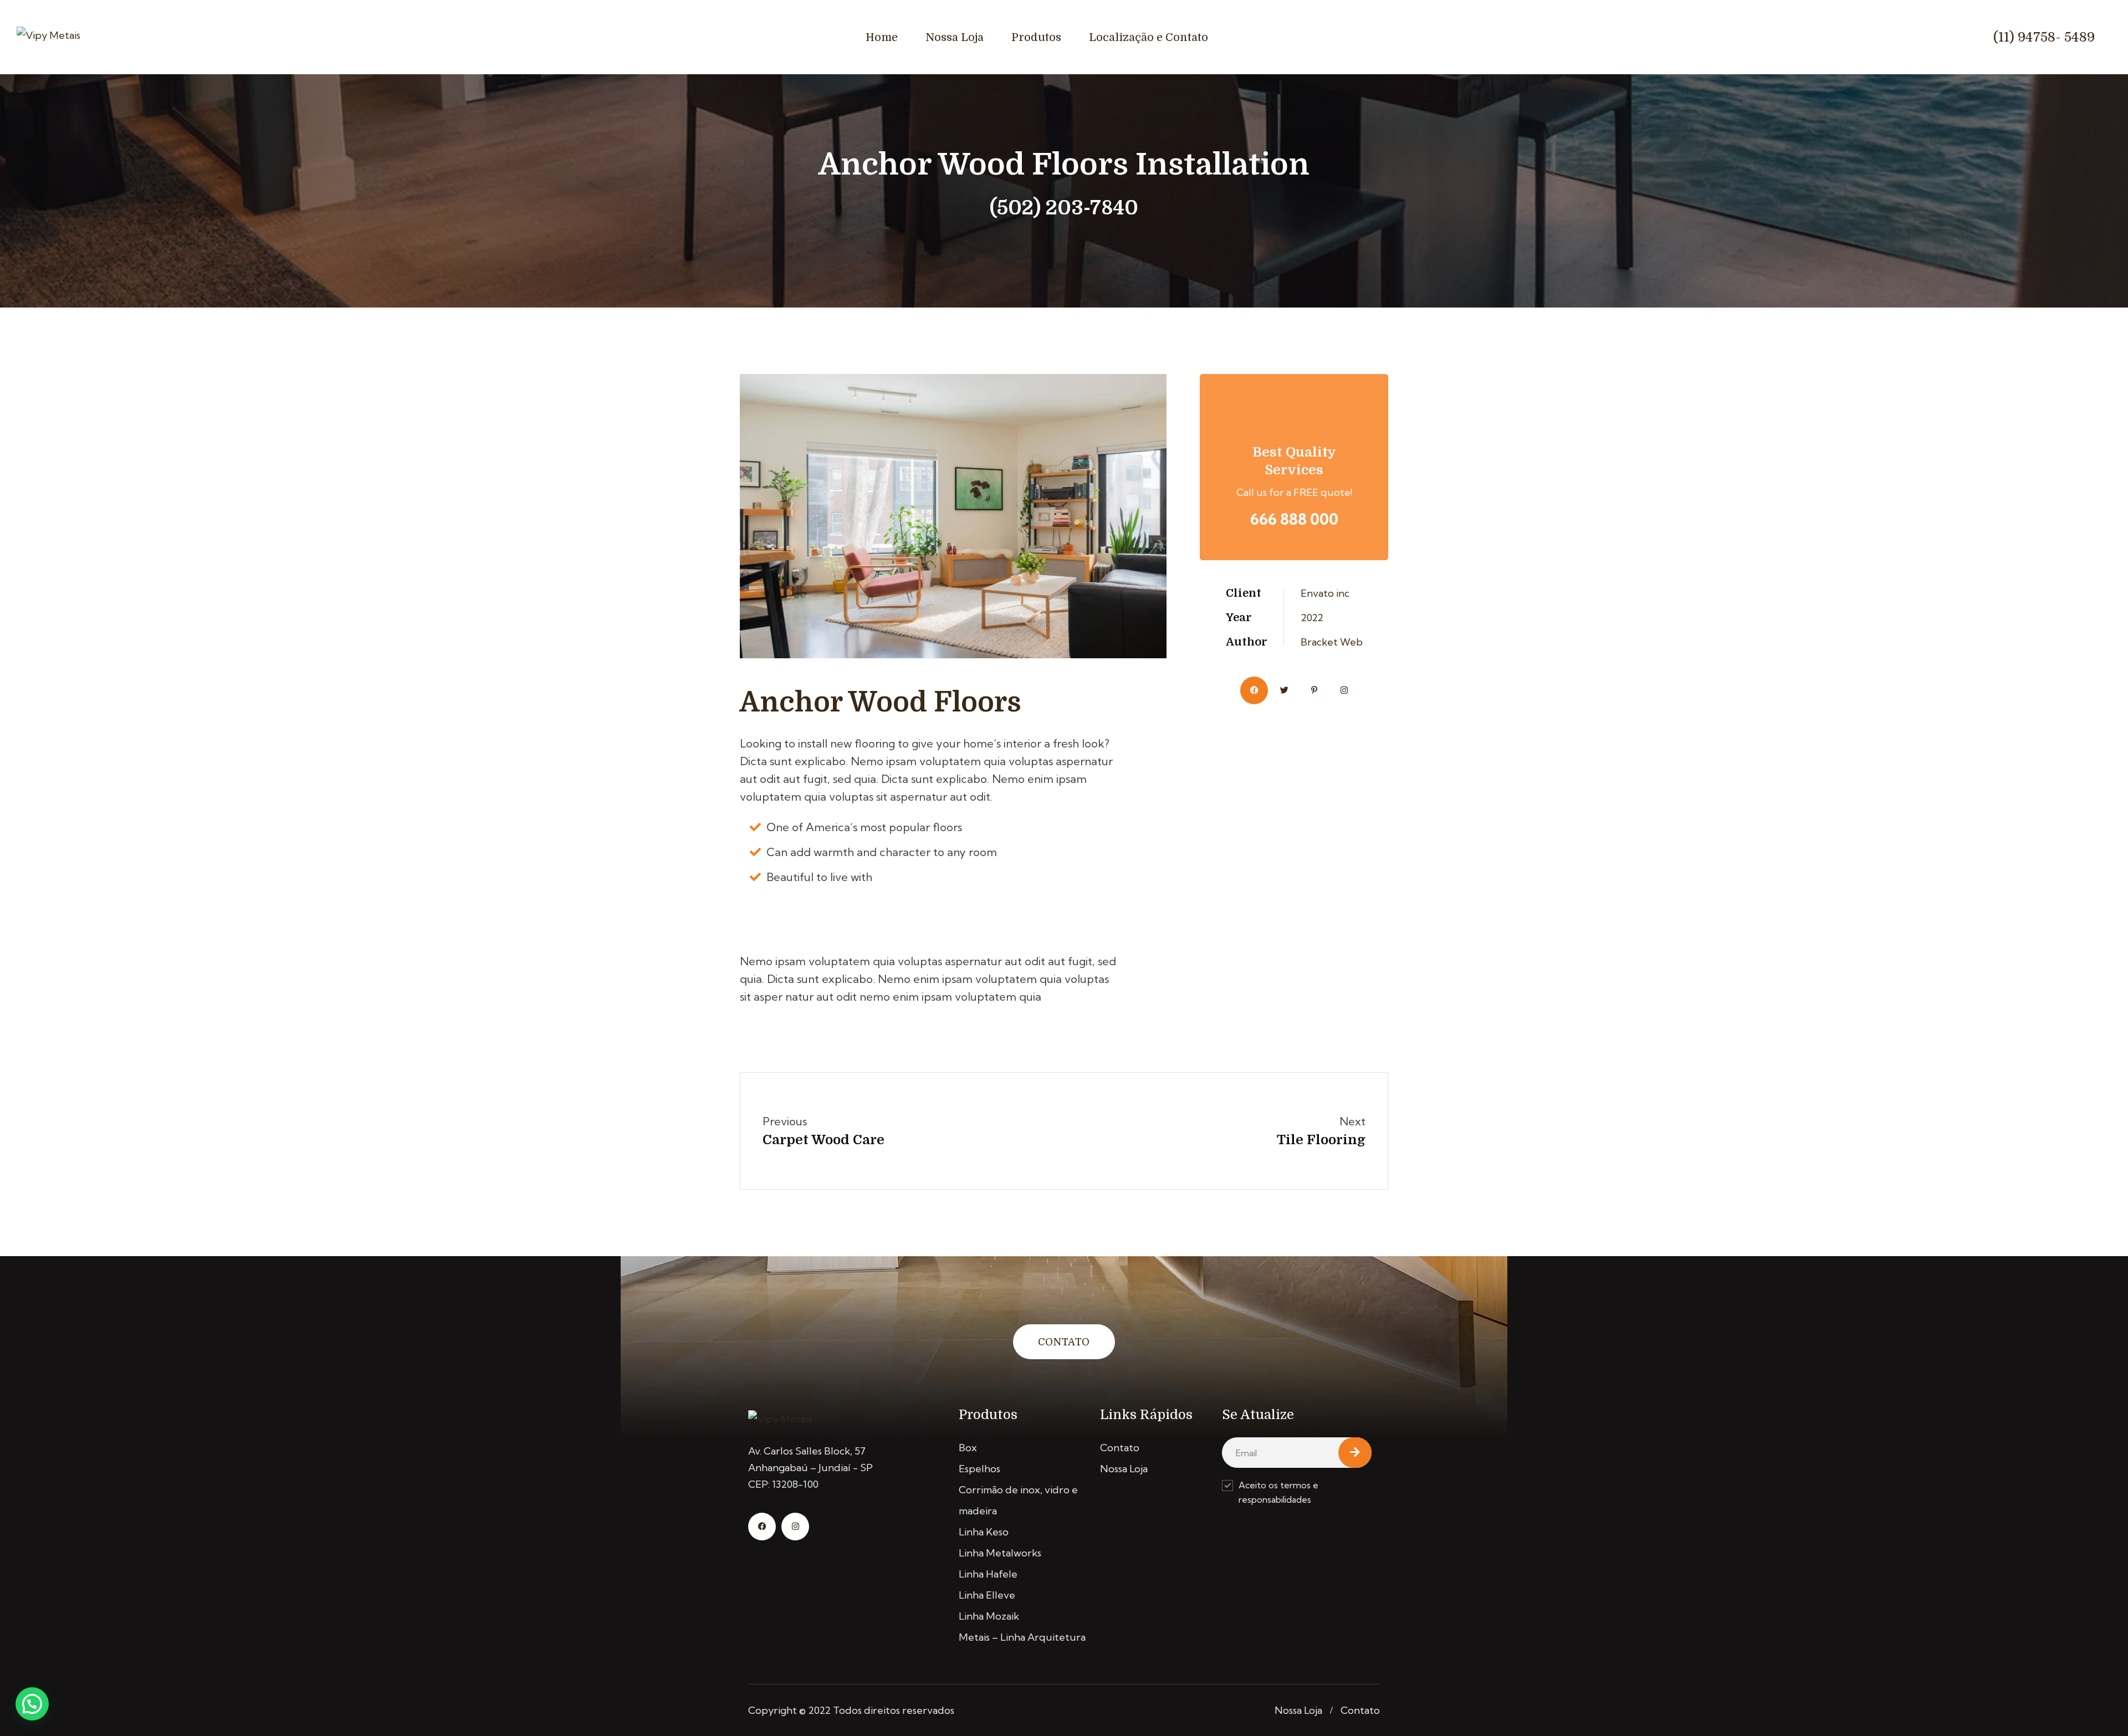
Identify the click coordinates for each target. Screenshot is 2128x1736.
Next (1352, 1121)
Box (968, 1448)
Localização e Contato (1149, 37)
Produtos (1036, 37)
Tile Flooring (1321, 1140)
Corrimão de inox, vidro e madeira (1018, 1500)
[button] (32, 1704)
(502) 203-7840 (1064, 208)
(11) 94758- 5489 (2044, 37)
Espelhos (979, 1469)
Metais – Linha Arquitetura (1022, 1637)
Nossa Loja (955, 37)
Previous (785, 1121)
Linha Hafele (988, 1574)
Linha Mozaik (989, 1616)
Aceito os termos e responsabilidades (1278, 1492)
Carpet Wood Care (823, 1140)
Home (882, 37)
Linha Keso (984, 1532)
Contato (1064, 1342)
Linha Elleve (987, 1595)
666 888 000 (1294, 519)
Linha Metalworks (1000, 1553)
